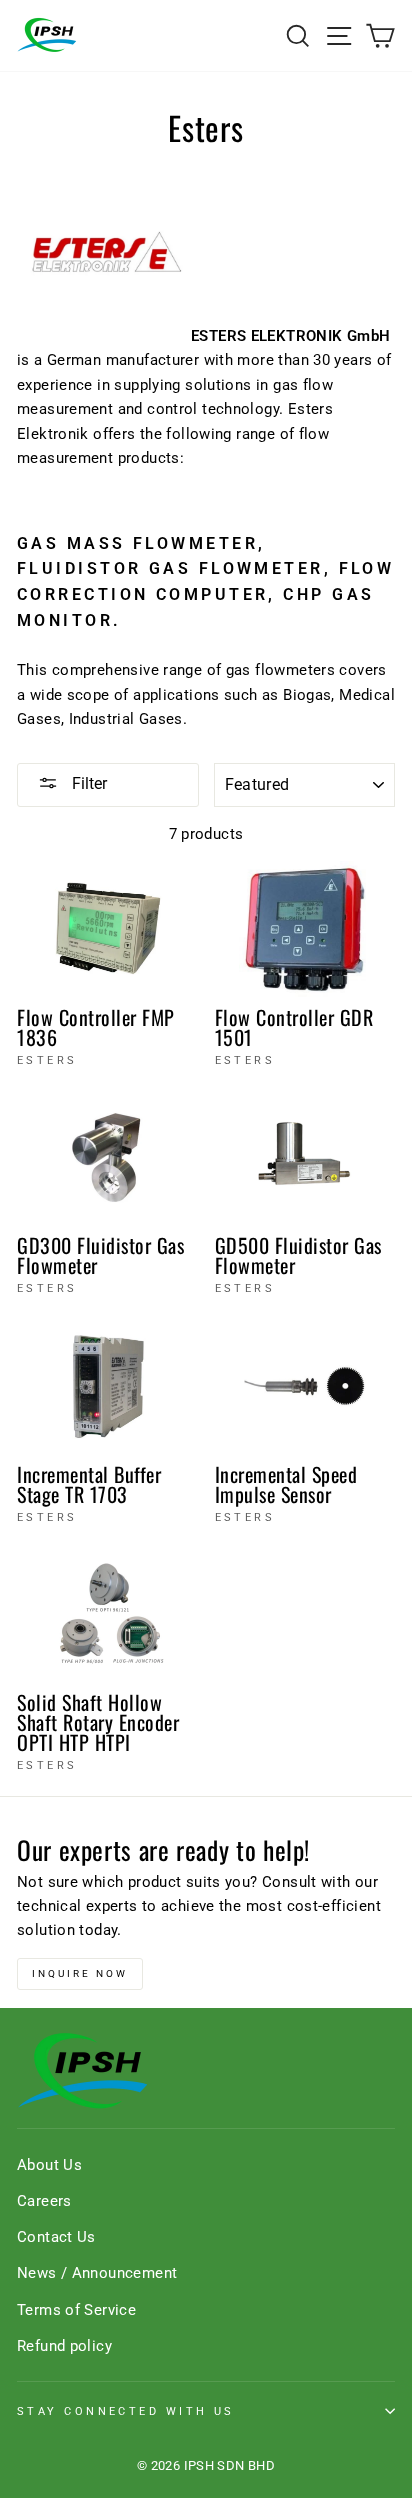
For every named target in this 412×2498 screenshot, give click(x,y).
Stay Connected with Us (126, 2411)
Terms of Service (76, 2310)
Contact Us (56, 2237)
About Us (49, 2165)
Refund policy (64, 2346)
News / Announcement (97, 2273)
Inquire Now (80, 1973)
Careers (44, 2201)
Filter (87, 783)
